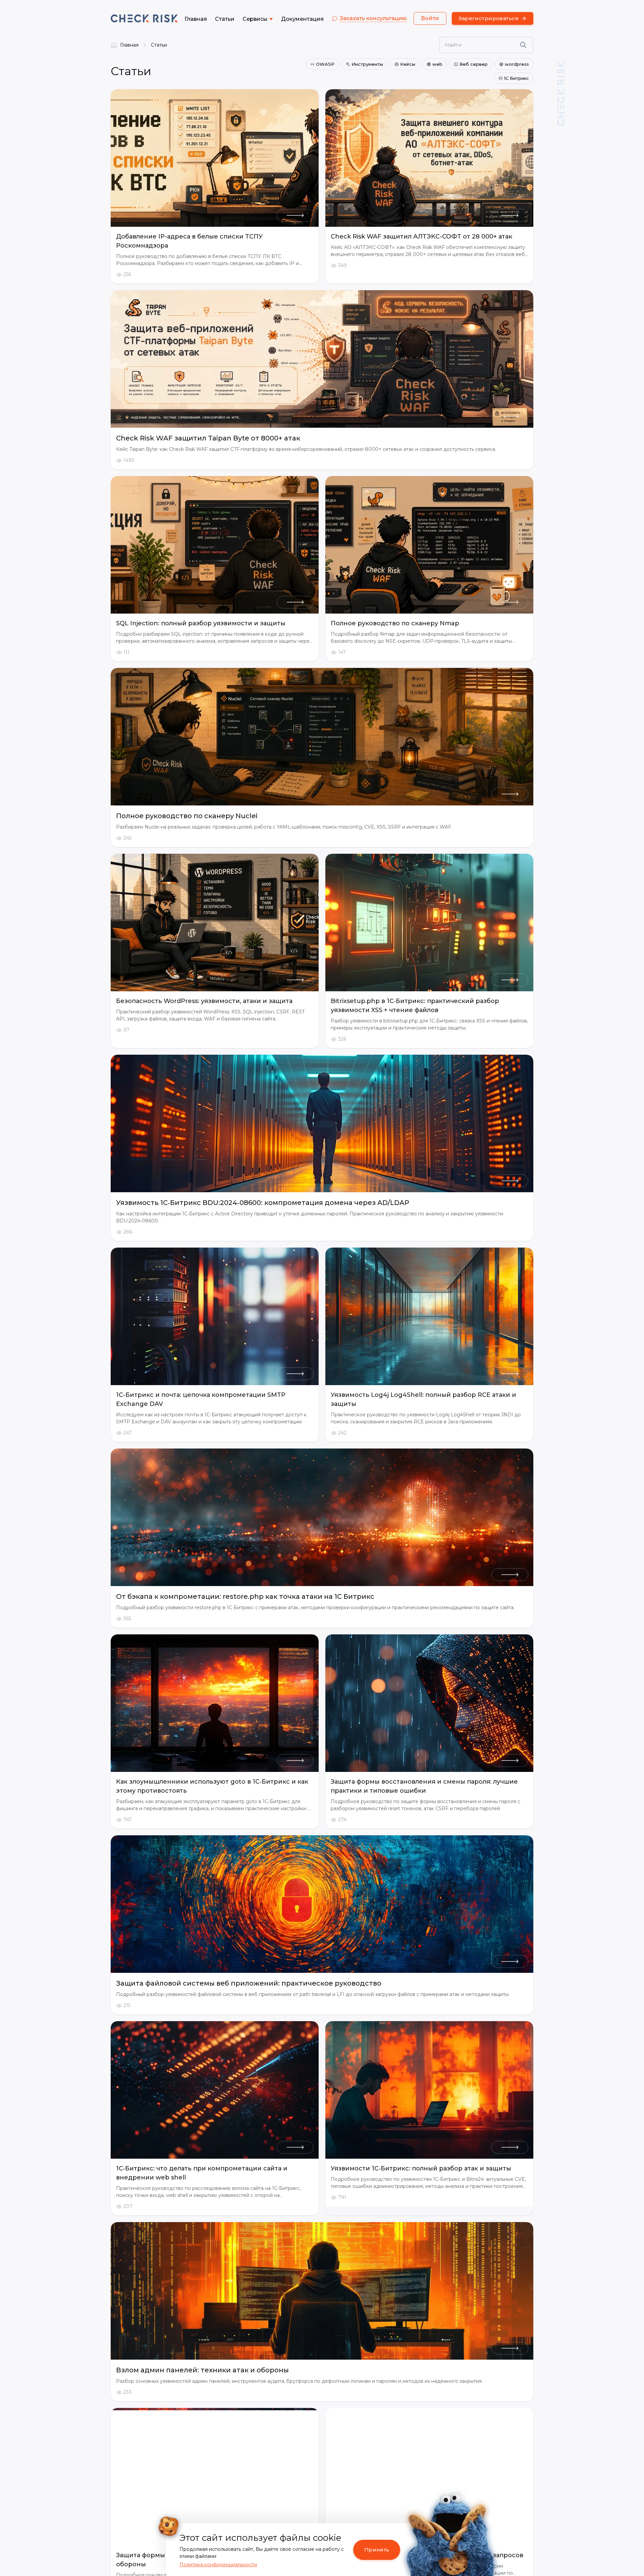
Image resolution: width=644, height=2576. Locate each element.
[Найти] (523, 45)
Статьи (159, 45)
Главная (129, 45)
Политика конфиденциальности (218, 2565)
